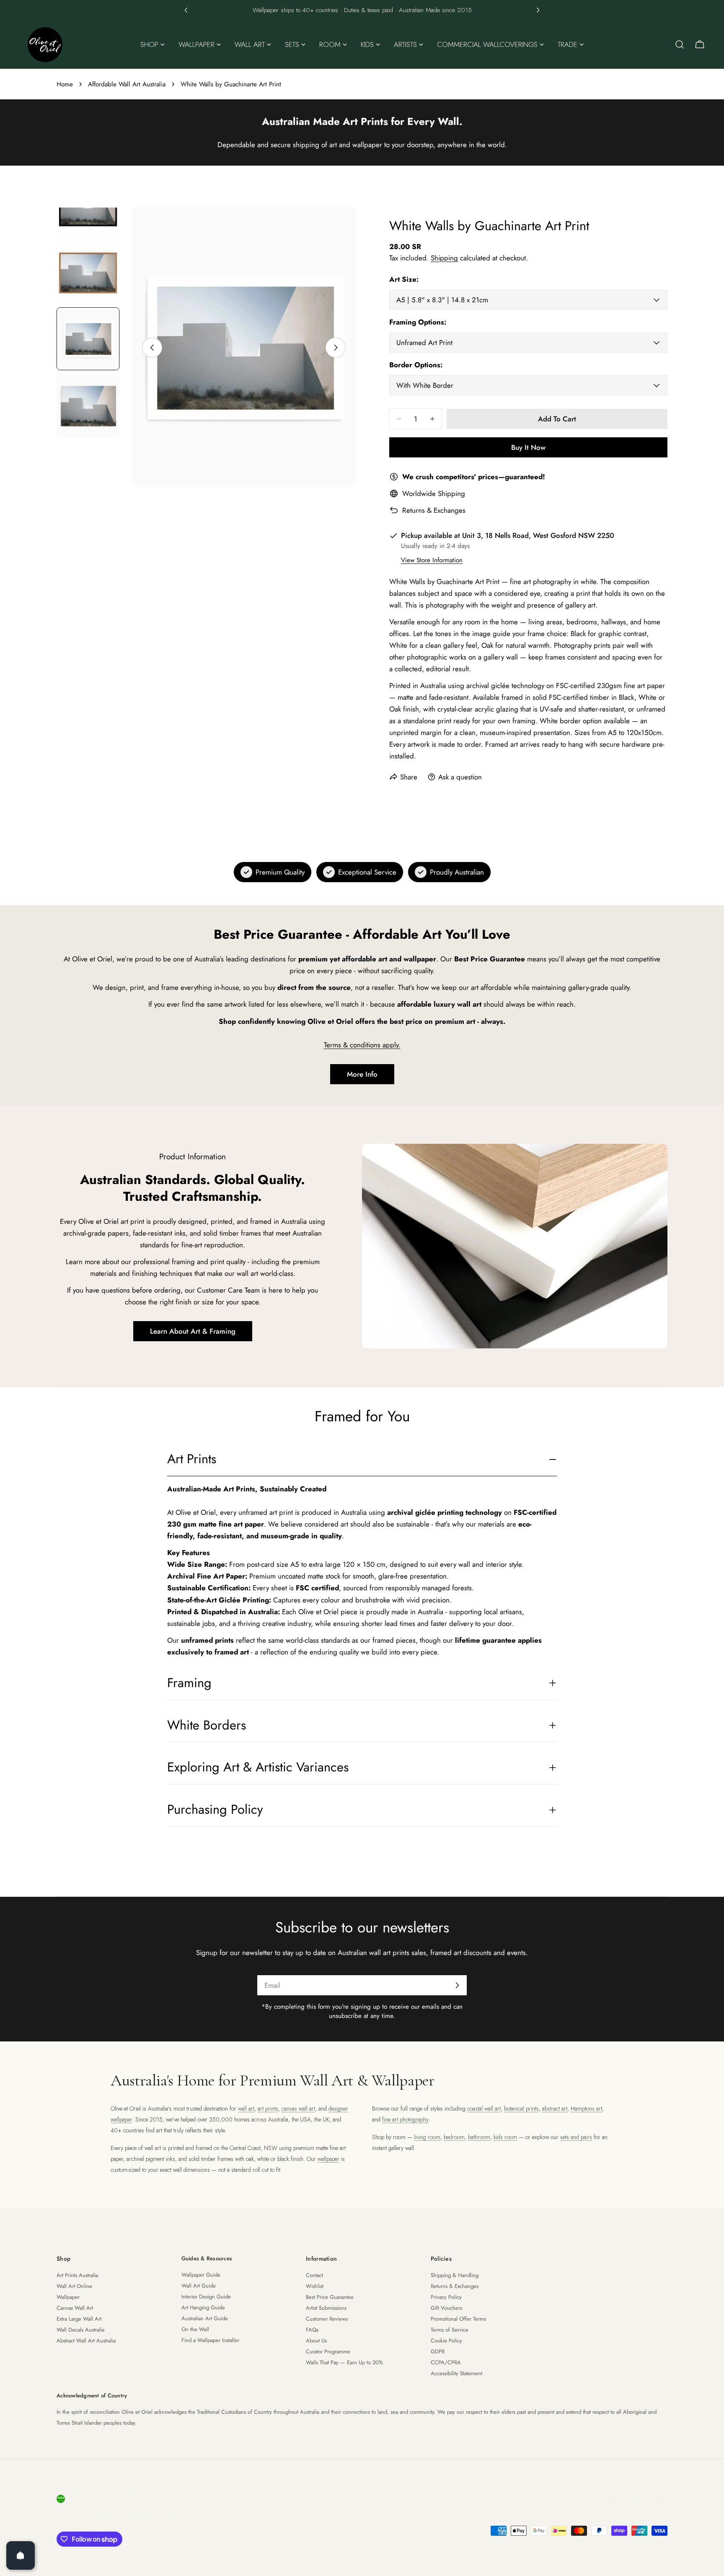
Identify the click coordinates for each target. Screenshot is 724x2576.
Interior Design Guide (206, 2297)
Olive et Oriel (103, 2521)
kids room (505, 2137)
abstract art (555, 2109)
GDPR (438, 2351)
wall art (246, 2109)
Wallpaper (68, 2297)
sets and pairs (576, 2137)
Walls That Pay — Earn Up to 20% (344, 2362)
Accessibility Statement (456, 2373)
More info (362, 1074)
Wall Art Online (74, 2286)
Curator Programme (328, 2351)
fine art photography (405, 2119)
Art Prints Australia (77, 2275)
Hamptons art (586, 2109)
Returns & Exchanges (434, 510)
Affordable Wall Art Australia (127, 84)
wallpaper (328, 2159)
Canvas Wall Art (75, 2308)
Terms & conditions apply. (362, 1045)
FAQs (312, 2330)
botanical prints (521, 2109)
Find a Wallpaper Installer (210, 2340)
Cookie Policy (446, 2341)
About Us (316, 2341)
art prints (268, 2109)
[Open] (21, 2555)
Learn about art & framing (193, 1331)
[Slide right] (336, 348)
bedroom (454, 2137)
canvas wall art (298, 2109)
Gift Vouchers (446, 2308)
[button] (186, 10)
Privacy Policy (446, 2297)
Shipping (444, 258)
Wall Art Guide (199, 2286)
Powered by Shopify (158, 2521)
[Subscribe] (457, 1985)
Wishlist (315, 2286)
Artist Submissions (326, 2308)
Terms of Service (450, 2330)
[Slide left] (152, 348)
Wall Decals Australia (80, 2330)
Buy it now (528, 447)
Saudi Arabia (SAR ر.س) (105, 2499)
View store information (432, 560)
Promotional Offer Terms (458, 2319)
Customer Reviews (327, 2319)
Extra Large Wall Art (79, 2319)
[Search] (680, 44)
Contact (314, 2275)
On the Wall (195, 2329)
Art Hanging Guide (203, 2307)
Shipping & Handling (455, 2275)
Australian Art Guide (205, 2318)
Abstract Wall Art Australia (86, 2341)
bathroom (479, 2137)
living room (427, 2137)
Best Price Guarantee (330, 2297)
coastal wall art (484, 2109)
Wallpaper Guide (201, 2275)
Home (65, 84)
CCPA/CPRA (446, 2362)
